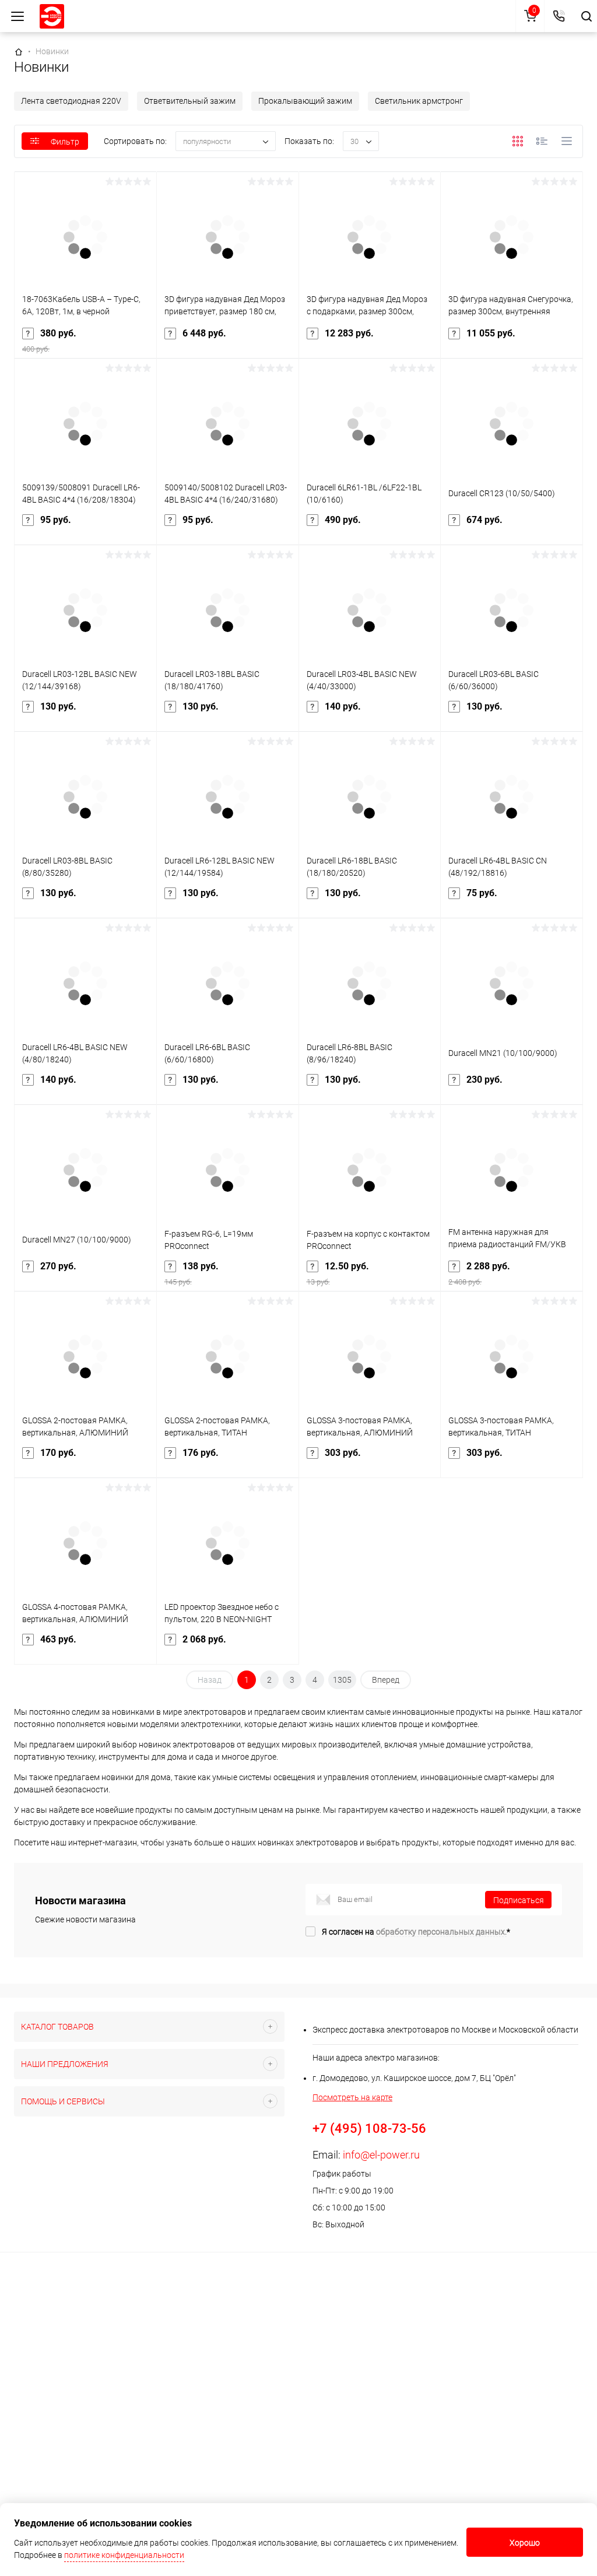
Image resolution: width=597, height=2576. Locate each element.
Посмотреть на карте (352, 2097)
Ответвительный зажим (190, 101)
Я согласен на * (416, 1932)
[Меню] (17, 16)
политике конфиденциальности (124, 2555)
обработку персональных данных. (441, 1932)
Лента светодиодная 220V (71, 101)
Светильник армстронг (419, 101)
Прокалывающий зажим (305, 101)
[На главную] (52, 16)
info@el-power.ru (381, 2155)
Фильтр (65, 142)
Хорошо (525, 2543)
